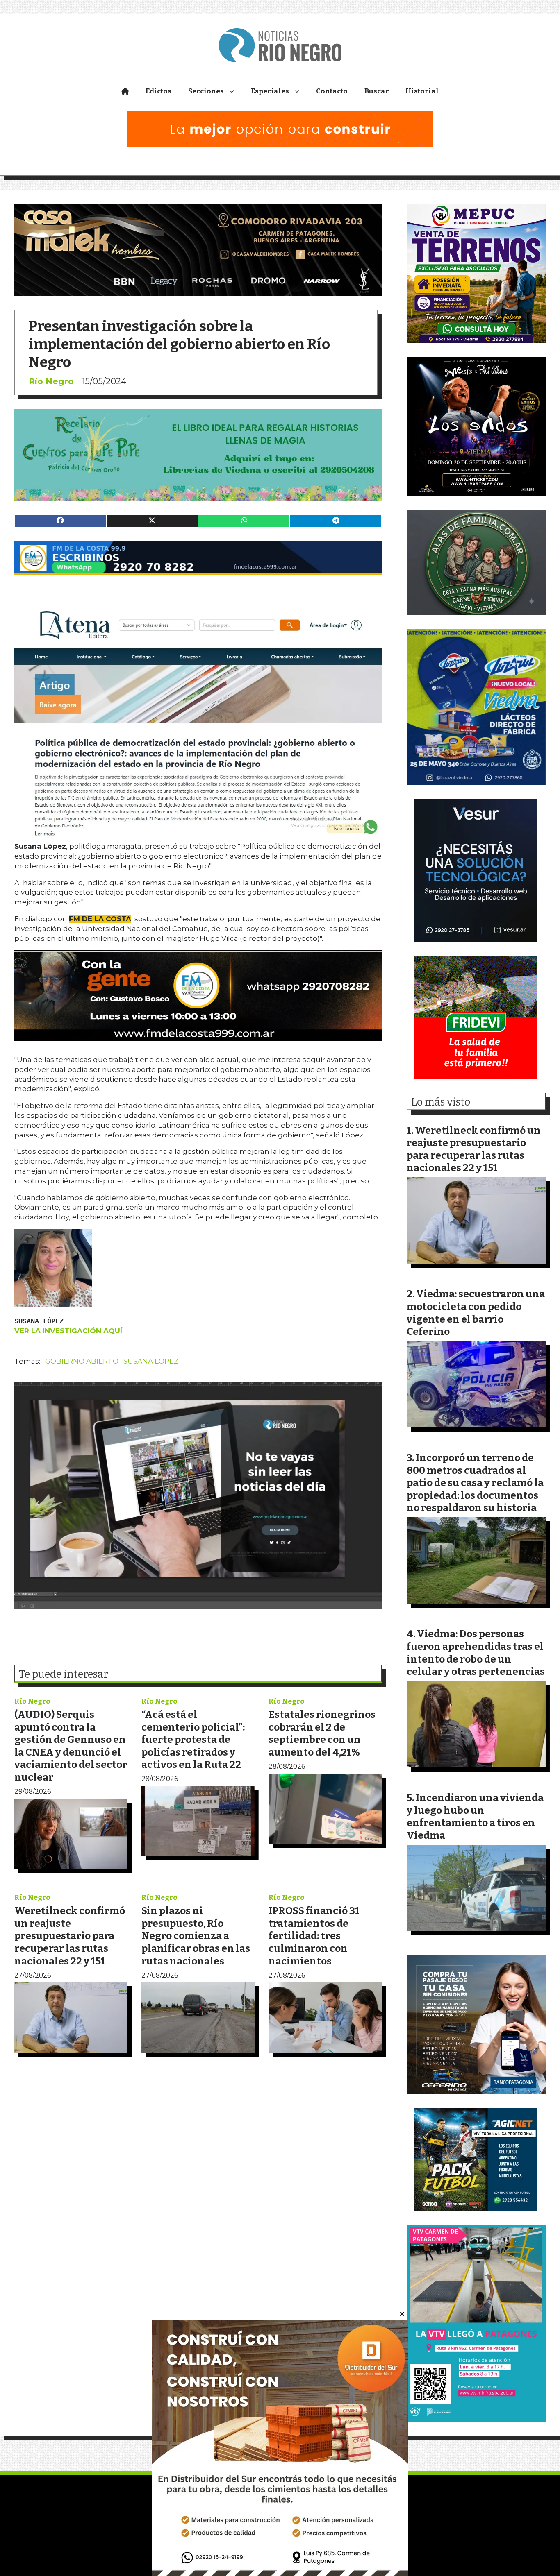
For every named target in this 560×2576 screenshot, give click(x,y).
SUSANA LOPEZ (151, 1361)
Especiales (270, 91)
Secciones (206, 91)
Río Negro (51, 381)
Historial (422, 91)
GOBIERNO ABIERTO (82, 1361)
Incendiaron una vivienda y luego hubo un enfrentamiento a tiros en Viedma (475, 1816)
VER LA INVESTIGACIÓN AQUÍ (68, 1331)
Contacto (332, 91)
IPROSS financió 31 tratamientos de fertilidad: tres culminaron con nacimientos (314, 1936)
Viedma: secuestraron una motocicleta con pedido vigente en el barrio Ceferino (476, 1313)
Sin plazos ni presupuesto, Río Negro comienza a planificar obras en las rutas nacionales (196, 1936)
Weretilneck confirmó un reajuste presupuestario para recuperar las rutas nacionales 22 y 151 (70, 1936)
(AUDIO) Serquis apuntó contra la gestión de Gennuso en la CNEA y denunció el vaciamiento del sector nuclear (71, 1746)
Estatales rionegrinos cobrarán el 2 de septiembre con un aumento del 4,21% (322, 1733)
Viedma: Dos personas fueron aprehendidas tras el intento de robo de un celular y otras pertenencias (476, 1653)
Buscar (377, 91)
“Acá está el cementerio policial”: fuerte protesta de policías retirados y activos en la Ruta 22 (193, 1739)
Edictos (158, 91)
